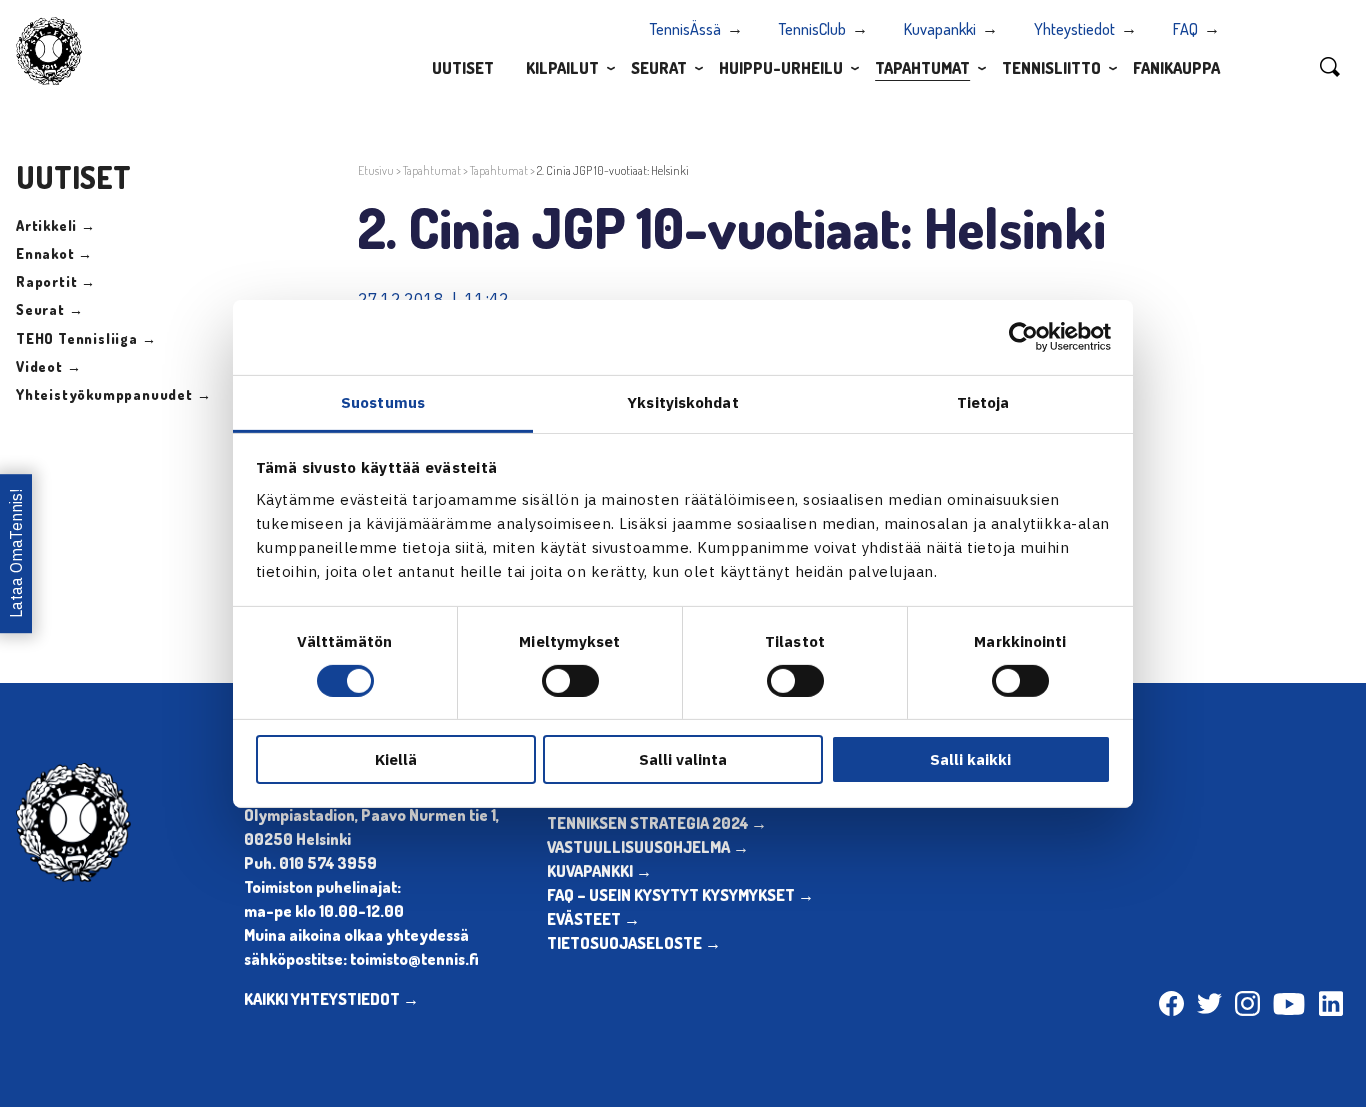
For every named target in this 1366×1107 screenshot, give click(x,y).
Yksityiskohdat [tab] (682, 401)
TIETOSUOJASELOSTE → (634, 943)
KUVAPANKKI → (599, 871)
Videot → (48, 366)
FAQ (1185, 29)
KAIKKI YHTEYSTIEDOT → (331, 999)
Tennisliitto (1051, 68)
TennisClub (812, 29)
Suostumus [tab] (383, 401)
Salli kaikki (970, 759)
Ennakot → (54, 253)
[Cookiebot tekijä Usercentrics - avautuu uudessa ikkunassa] (1023, 337)
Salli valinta (683, 759)
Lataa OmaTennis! (16, 553)
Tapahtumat (922, 68)
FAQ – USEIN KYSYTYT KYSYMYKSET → (680, 895)
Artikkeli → (56, 225)
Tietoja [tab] (983, 401)
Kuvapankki (940, 29)
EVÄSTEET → (593, 919)
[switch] (570, 681)
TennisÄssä (685, 29)
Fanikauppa (1176, 68)
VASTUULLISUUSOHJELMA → (648, 847)
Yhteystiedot (1074, 29)
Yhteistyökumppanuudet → (113, 394)
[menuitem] (463, 67)
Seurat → (49, 309)
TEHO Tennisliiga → (86, 338)
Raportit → (56, 281)
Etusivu (376, 170)
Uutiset (463, 68)
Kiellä (396, 759)
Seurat (659, 68)
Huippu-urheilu (781, 68)
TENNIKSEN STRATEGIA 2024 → (657, 823)
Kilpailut (562, 68)
